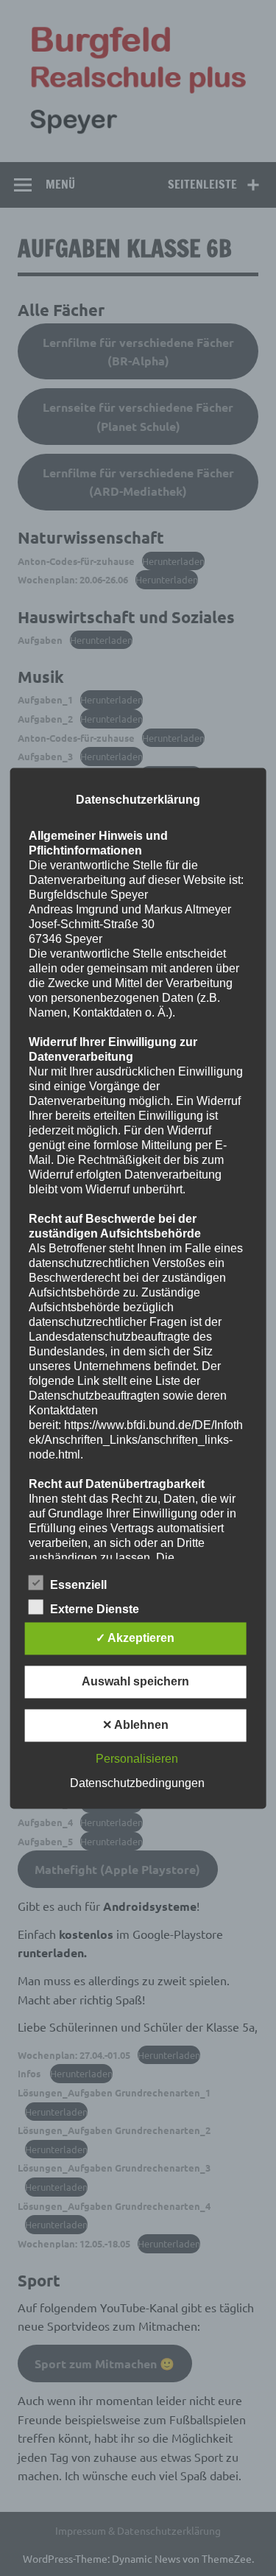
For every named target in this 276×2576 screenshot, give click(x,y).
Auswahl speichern (135, 1681)
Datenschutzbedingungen (137, 1783)
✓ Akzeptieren (135, 1638)
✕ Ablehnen (135, 1725)
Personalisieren (137, 1759)
